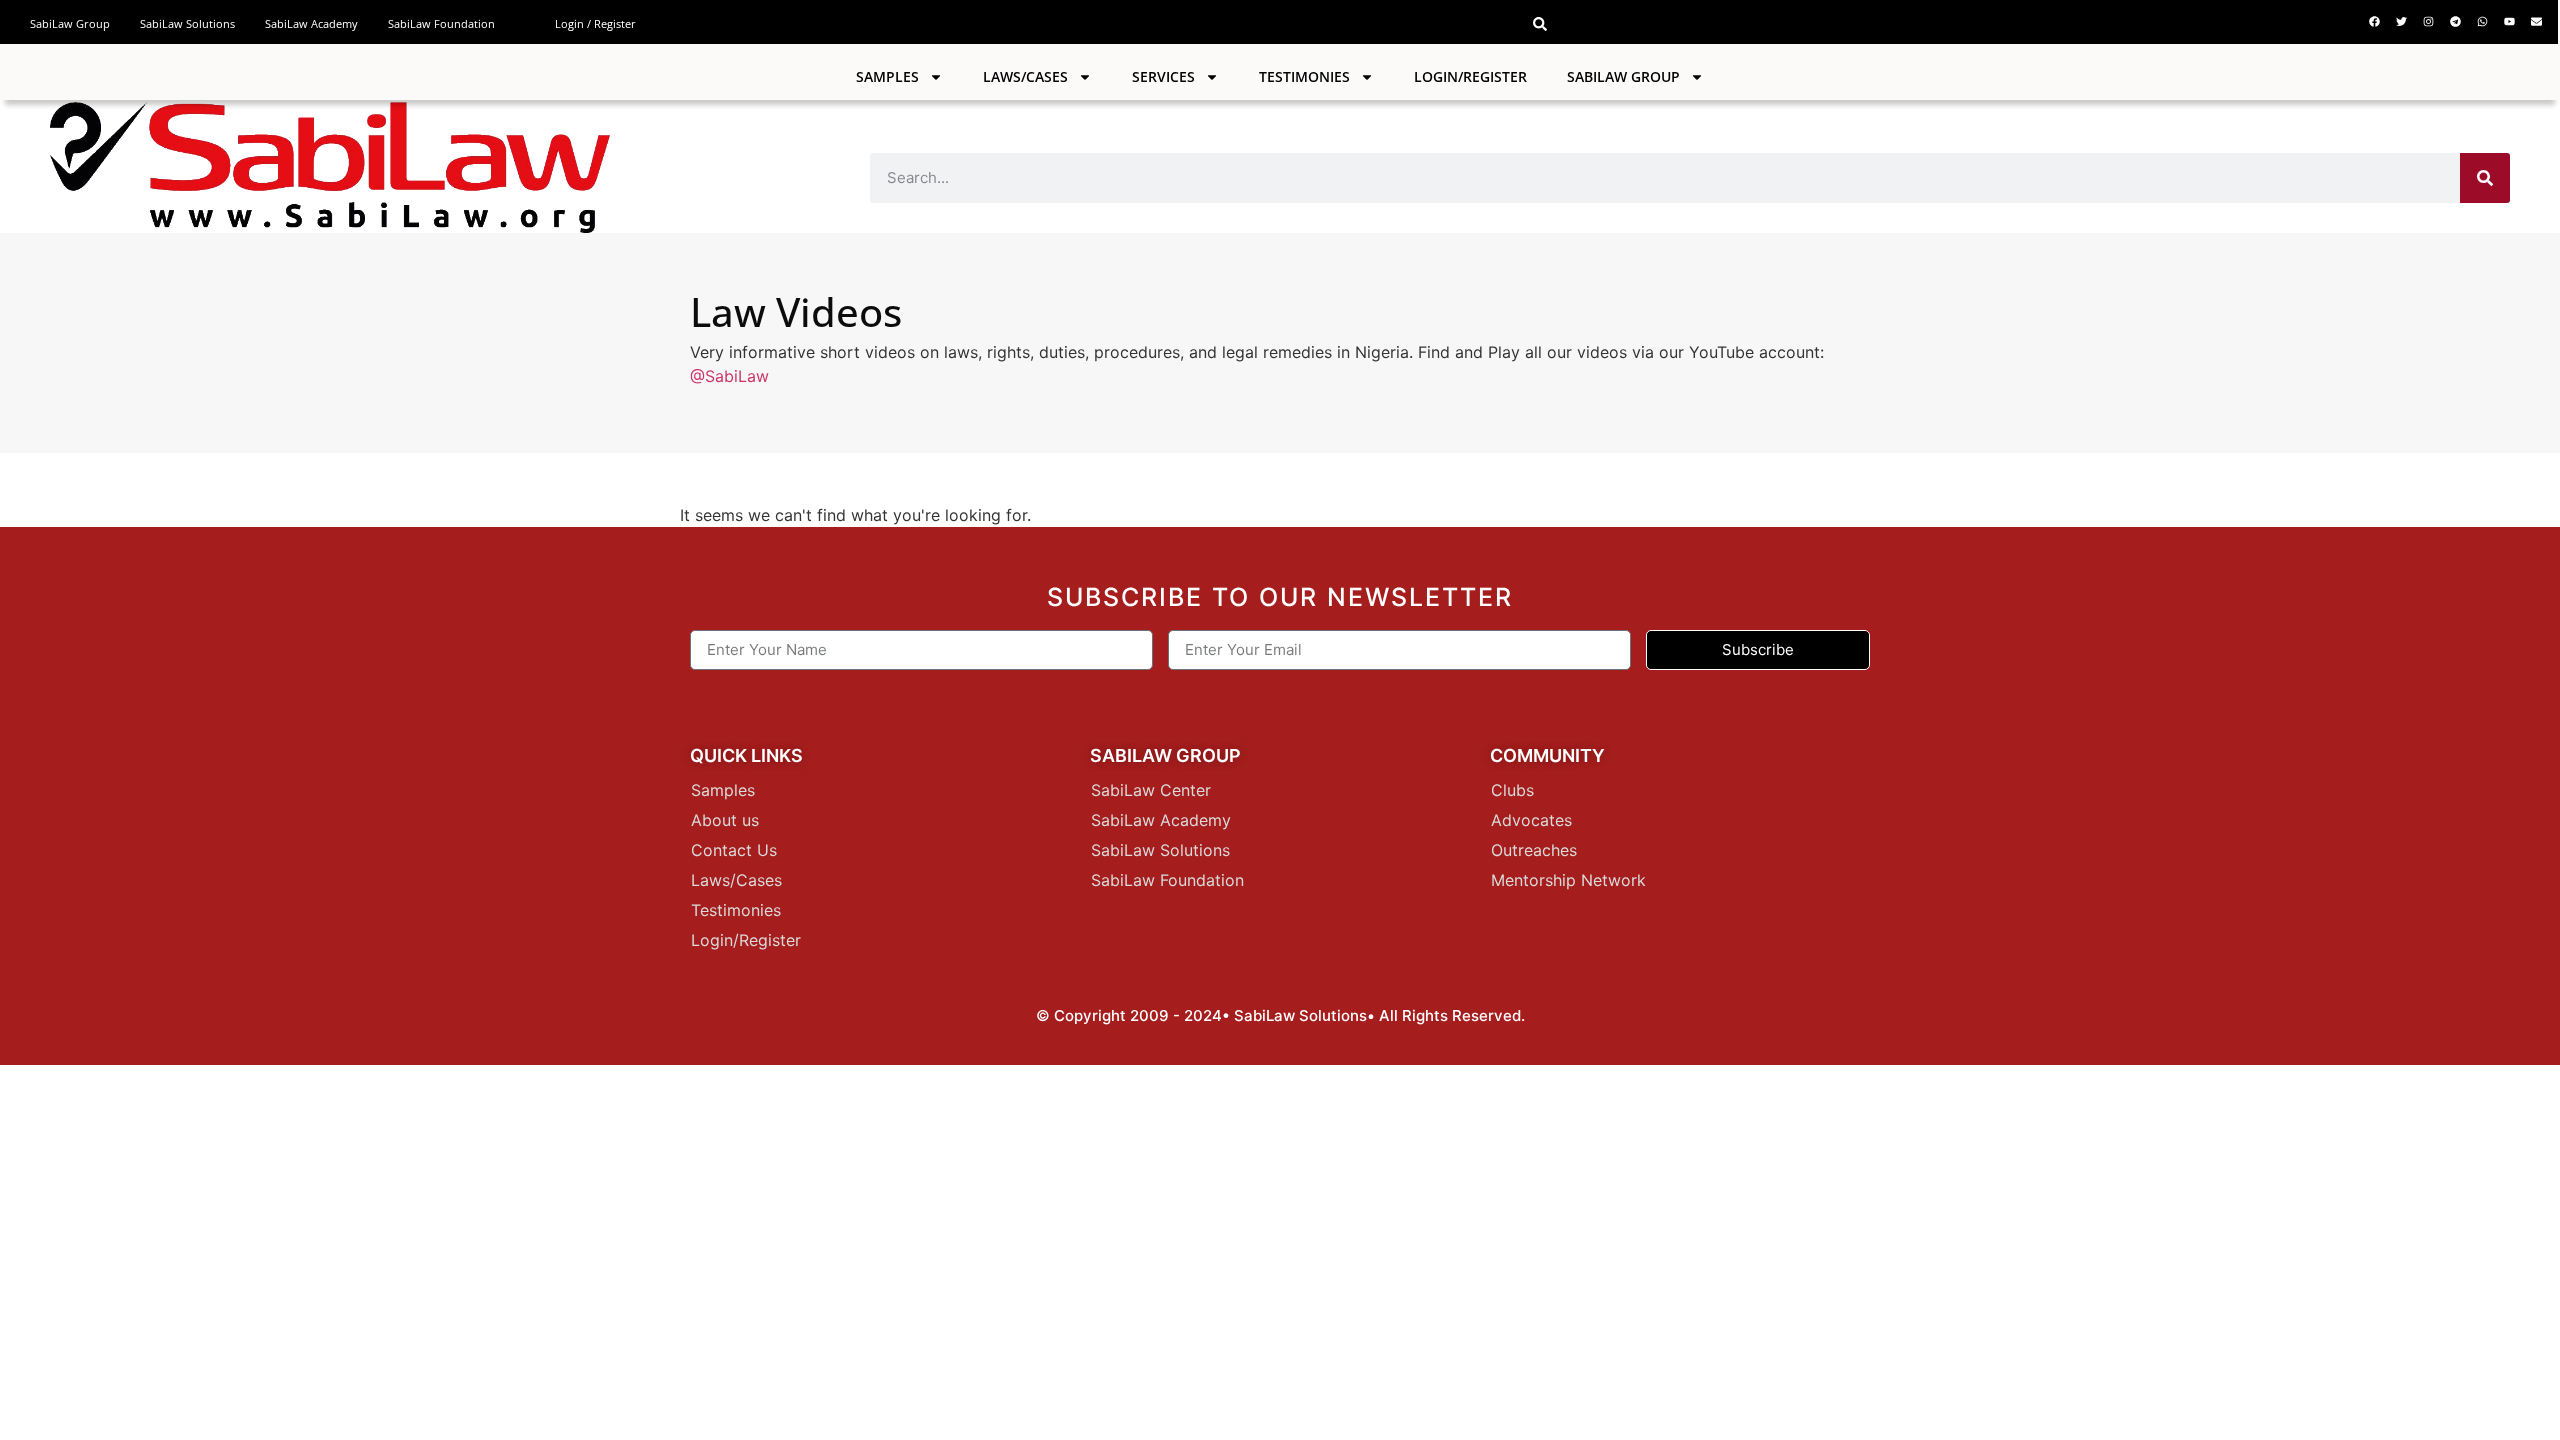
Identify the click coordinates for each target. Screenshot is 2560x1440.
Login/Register (1470, 76)
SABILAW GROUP (1623, 76)
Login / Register (595, 23)
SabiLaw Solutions (187, 23)
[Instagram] (2429, 21)
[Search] (2485, 178)
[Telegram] (2456, 21)
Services (1163, 76)
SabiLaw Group (70, 23)
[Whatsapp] (2483, 21)
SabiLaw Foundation (441, 23)
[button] (1540, 24)
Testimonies (1304, 76)
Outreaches (1534, 850)
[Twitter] (2402, 21)
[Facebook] (2375, 21)
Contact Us (734, 850)
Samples (887, 76)
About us (725, 820)
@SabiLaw (729, 376)
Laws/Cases (1025, 76)
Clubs (1512, 790)
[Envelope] (2537, 21)
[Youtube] (2510, 21)
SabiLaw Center (1151, 790)
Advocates (1531, 820)
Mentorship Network (1568, 880)
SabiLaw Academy (311, 23)
